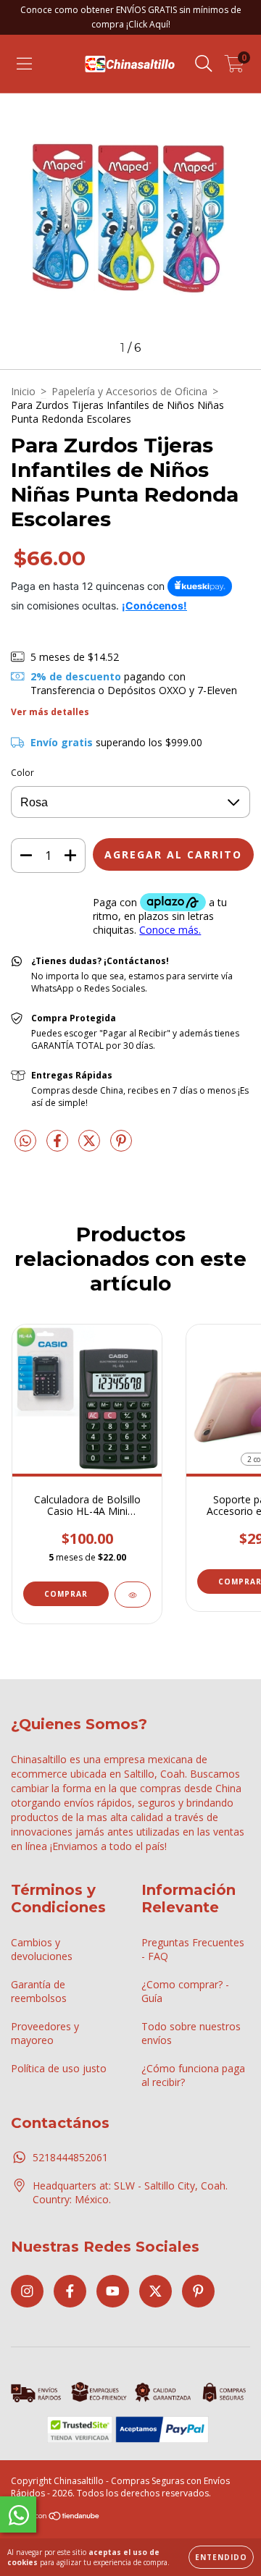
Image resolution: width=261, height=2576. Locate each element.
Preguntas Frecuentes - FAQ (193, 1949)
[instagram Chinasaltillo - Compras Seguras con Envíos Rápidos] (27, 2291)
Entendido (221, 2557)
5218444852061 (70, 2157)
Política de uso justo (59, 2068)
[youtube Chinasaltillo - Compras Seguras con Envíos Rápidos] (113, 2291)
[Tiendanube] (56, 2518)
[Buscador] (204, 64)
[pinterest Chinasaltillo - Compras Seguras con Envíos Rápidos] (198, 2291)
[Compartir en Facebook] (59, 1146)
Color (22, 773)
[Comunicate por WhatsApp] (18, 2514)
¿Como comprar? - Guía (185, 1991)
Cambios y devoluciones (42, 1949)
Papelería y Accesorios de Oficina (129, 391)
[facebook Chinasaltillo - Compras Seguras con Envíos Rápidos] (70, 2291)
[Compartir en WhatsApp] (25, 1141)
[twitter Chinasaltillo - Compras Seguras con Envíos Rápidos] (156, 2291)
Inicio (23, 391)
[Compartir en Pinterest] (121, 1146)
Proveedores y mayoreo (45, 2033)
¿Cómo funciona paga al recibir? (193, 2075)
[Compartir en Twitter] (91, 1146)
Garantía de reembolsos (39, 1991)
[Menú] (24, 64)
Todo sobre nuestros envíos (191, 2033)
